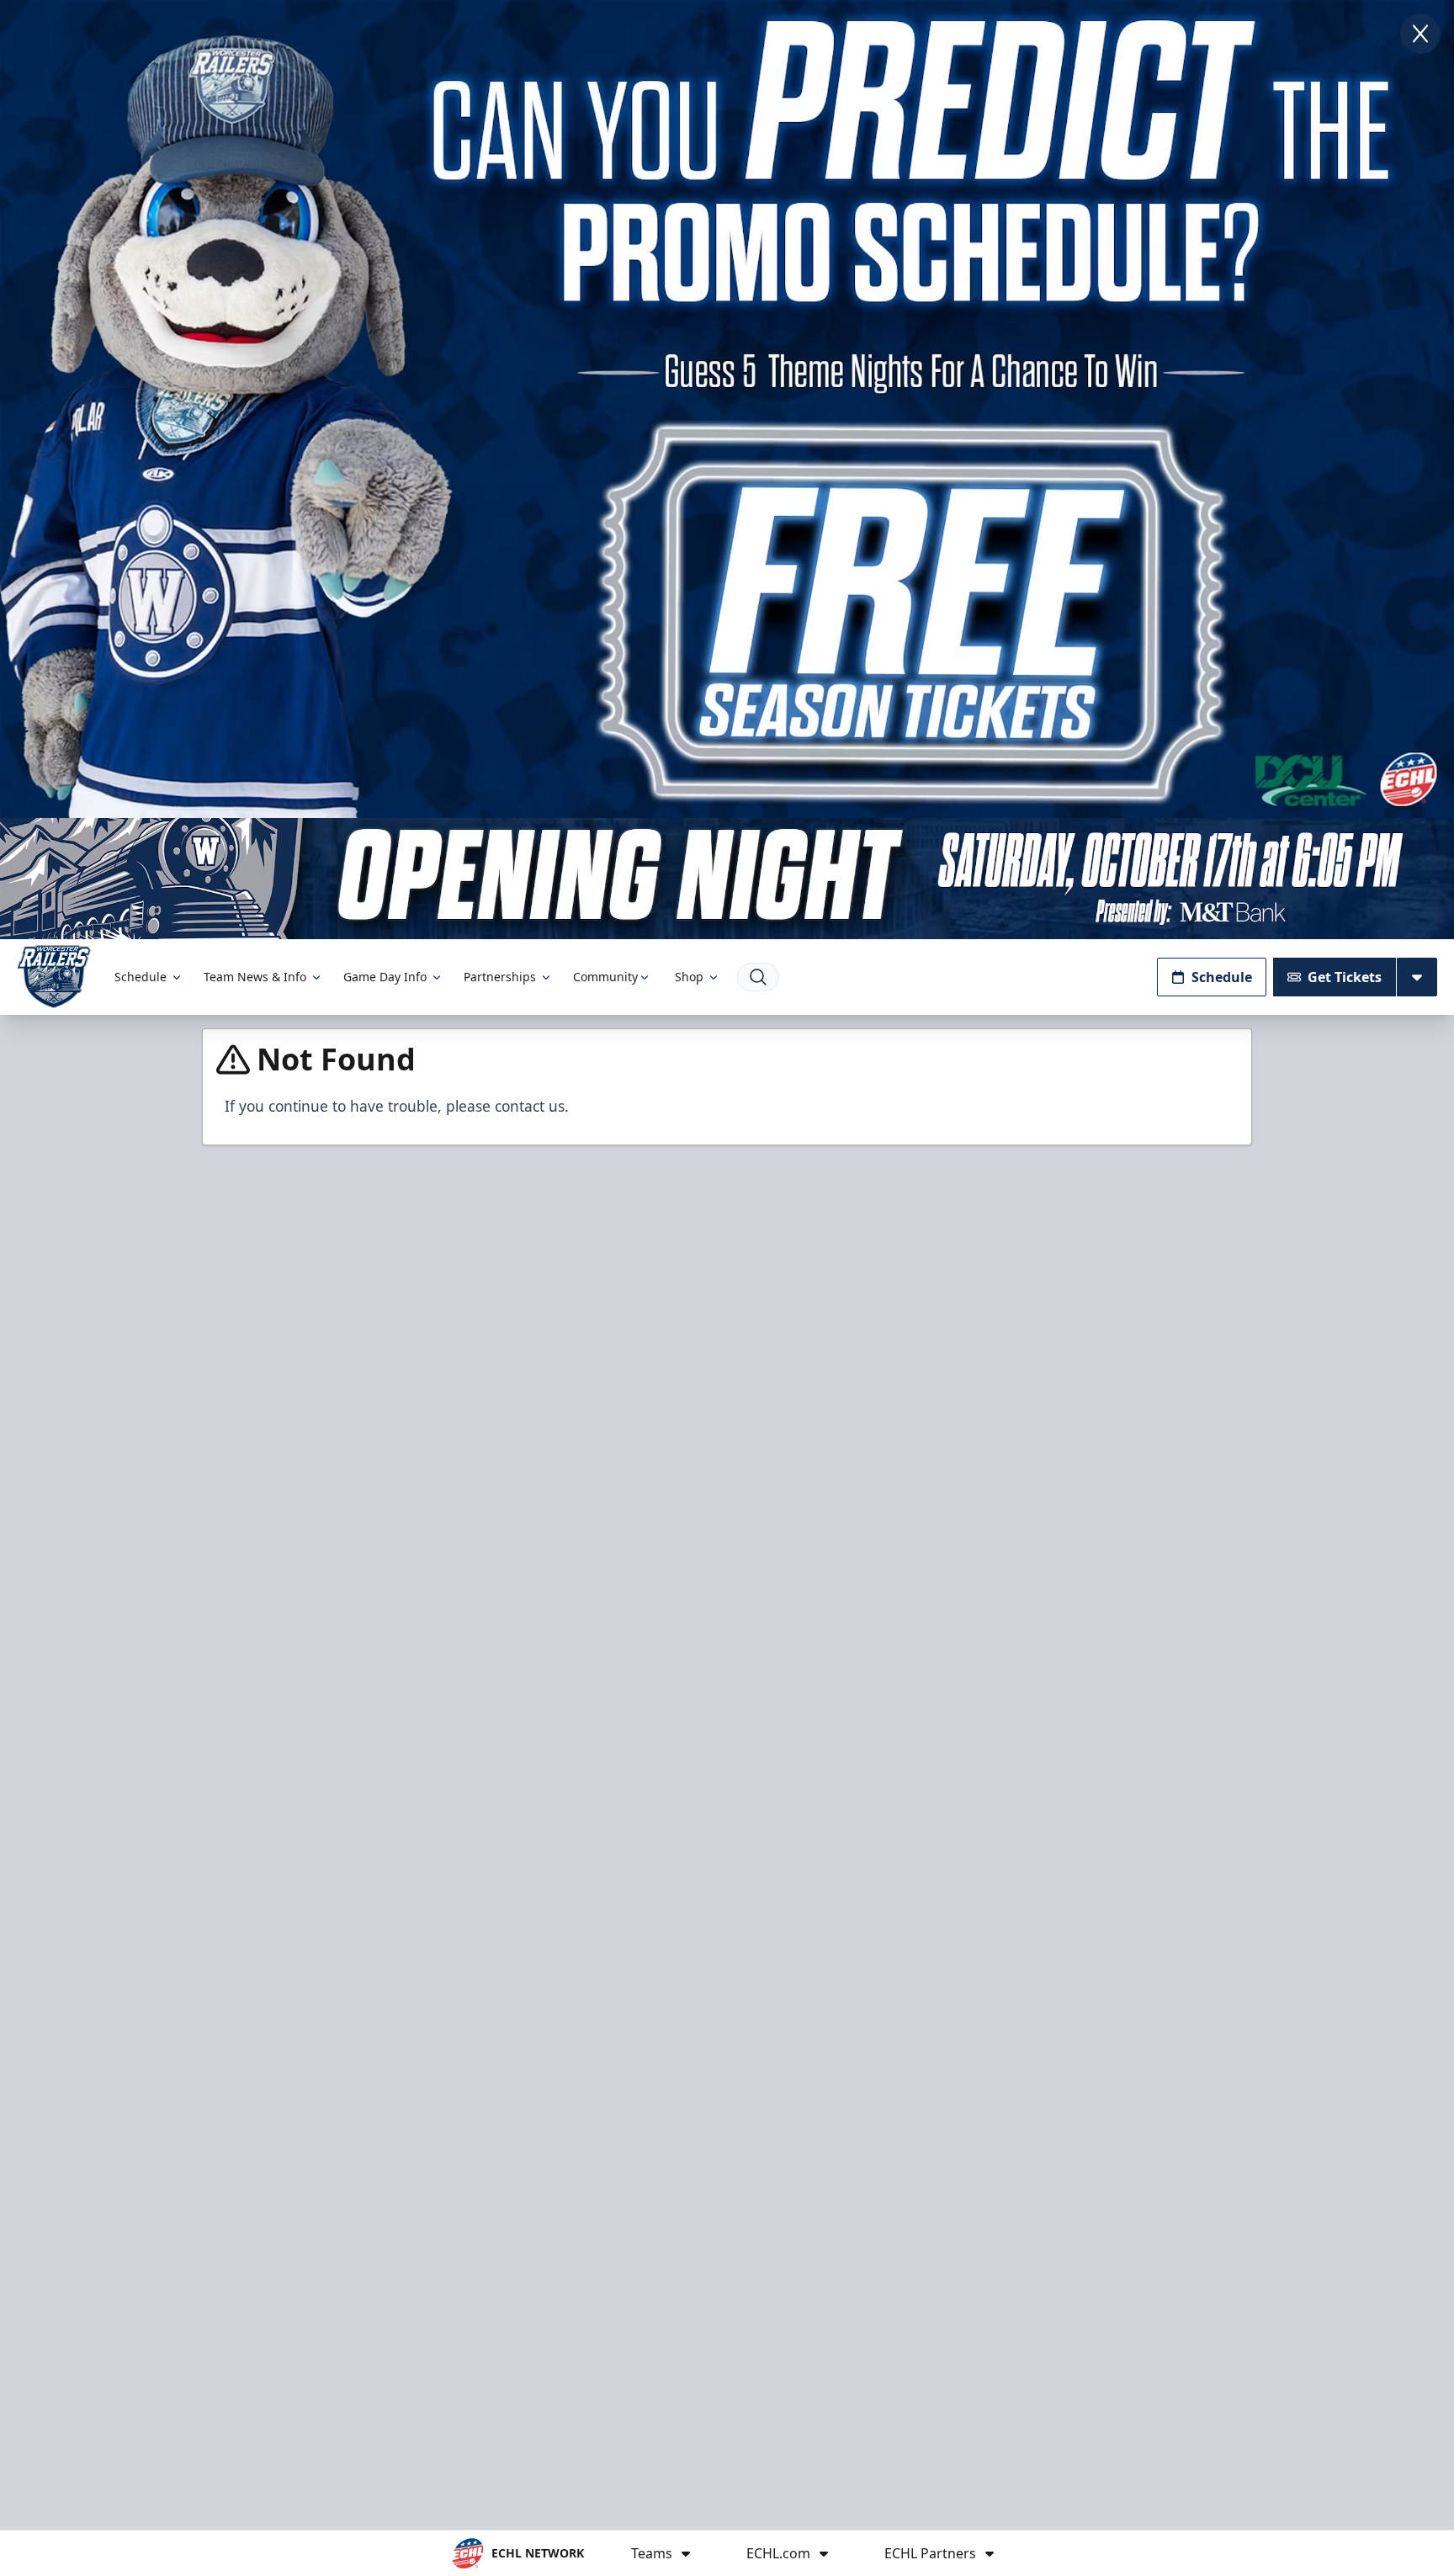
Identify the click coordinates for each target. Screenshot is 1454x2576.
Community (605, 977)
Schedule (141, 977)
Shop (689, 977)
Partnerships (500, 977)
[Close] (1420, 34)
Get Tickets (1345, 977)
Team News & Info (255, 977)
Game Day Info (385, 977)
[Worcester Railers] (54, 977)
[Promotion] (727, 879)
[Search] (758, 977)
